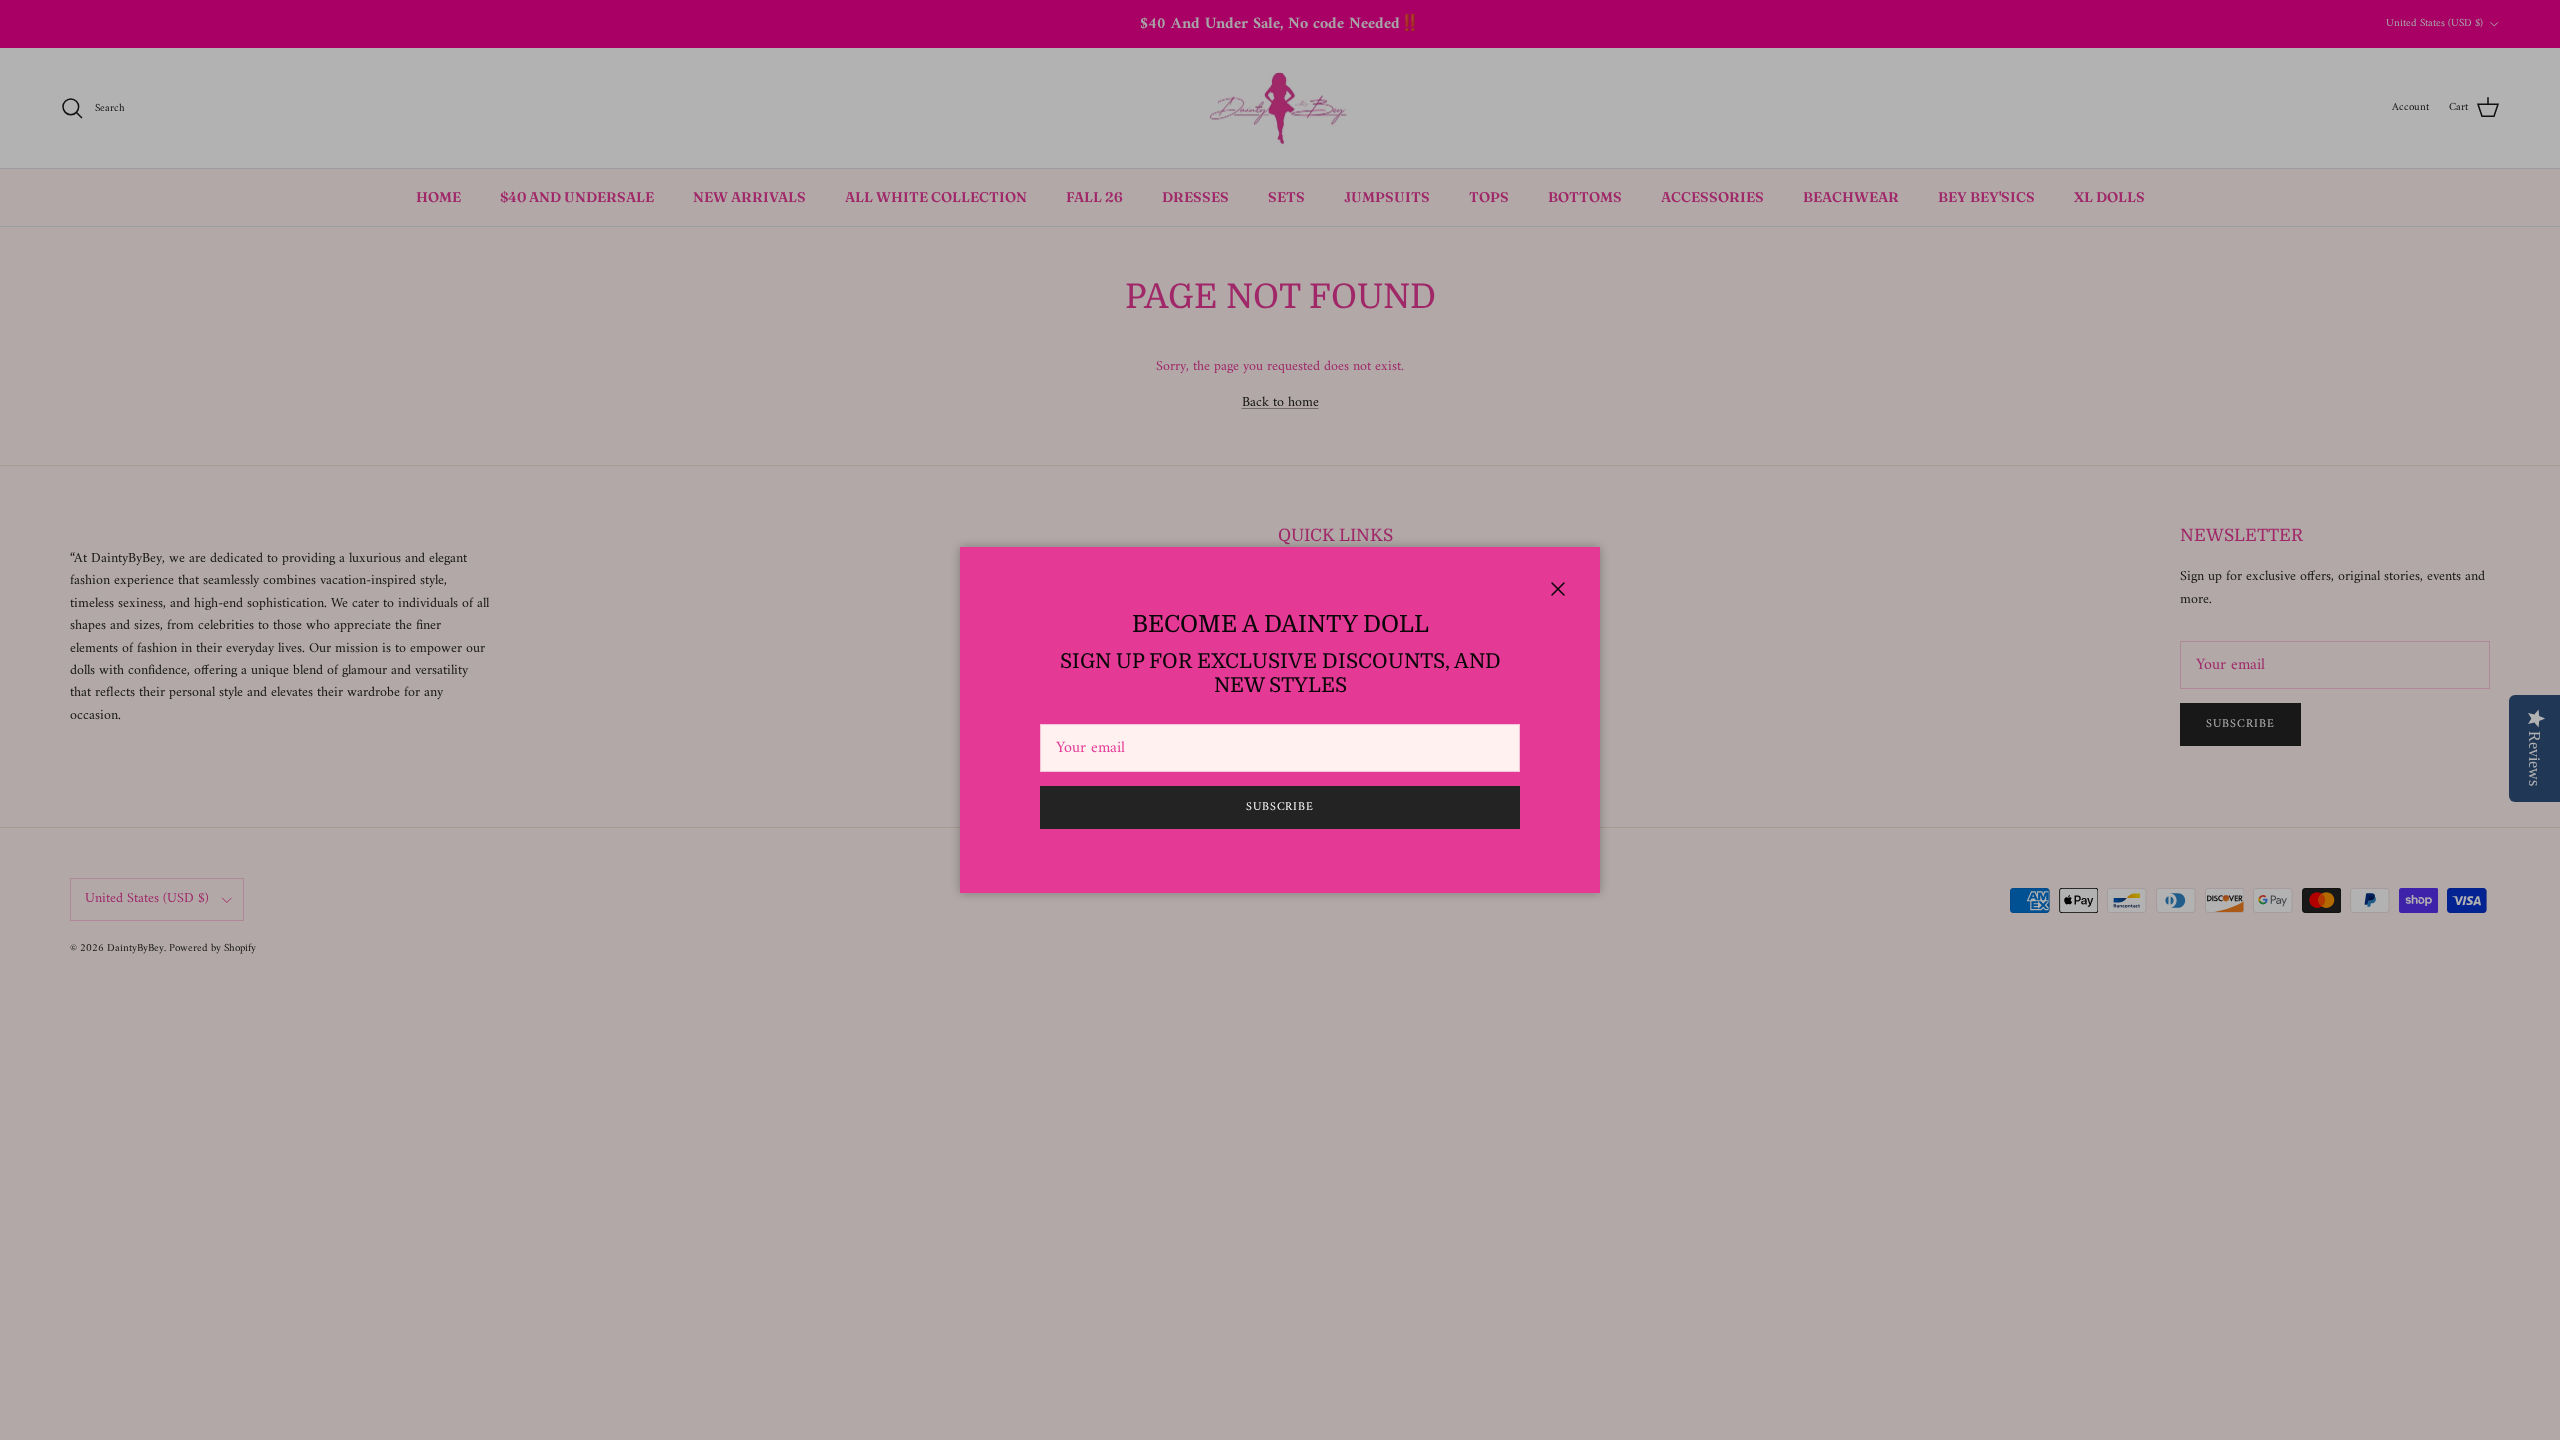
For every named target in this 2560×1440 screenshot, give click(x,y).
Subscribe (1280, 807)
